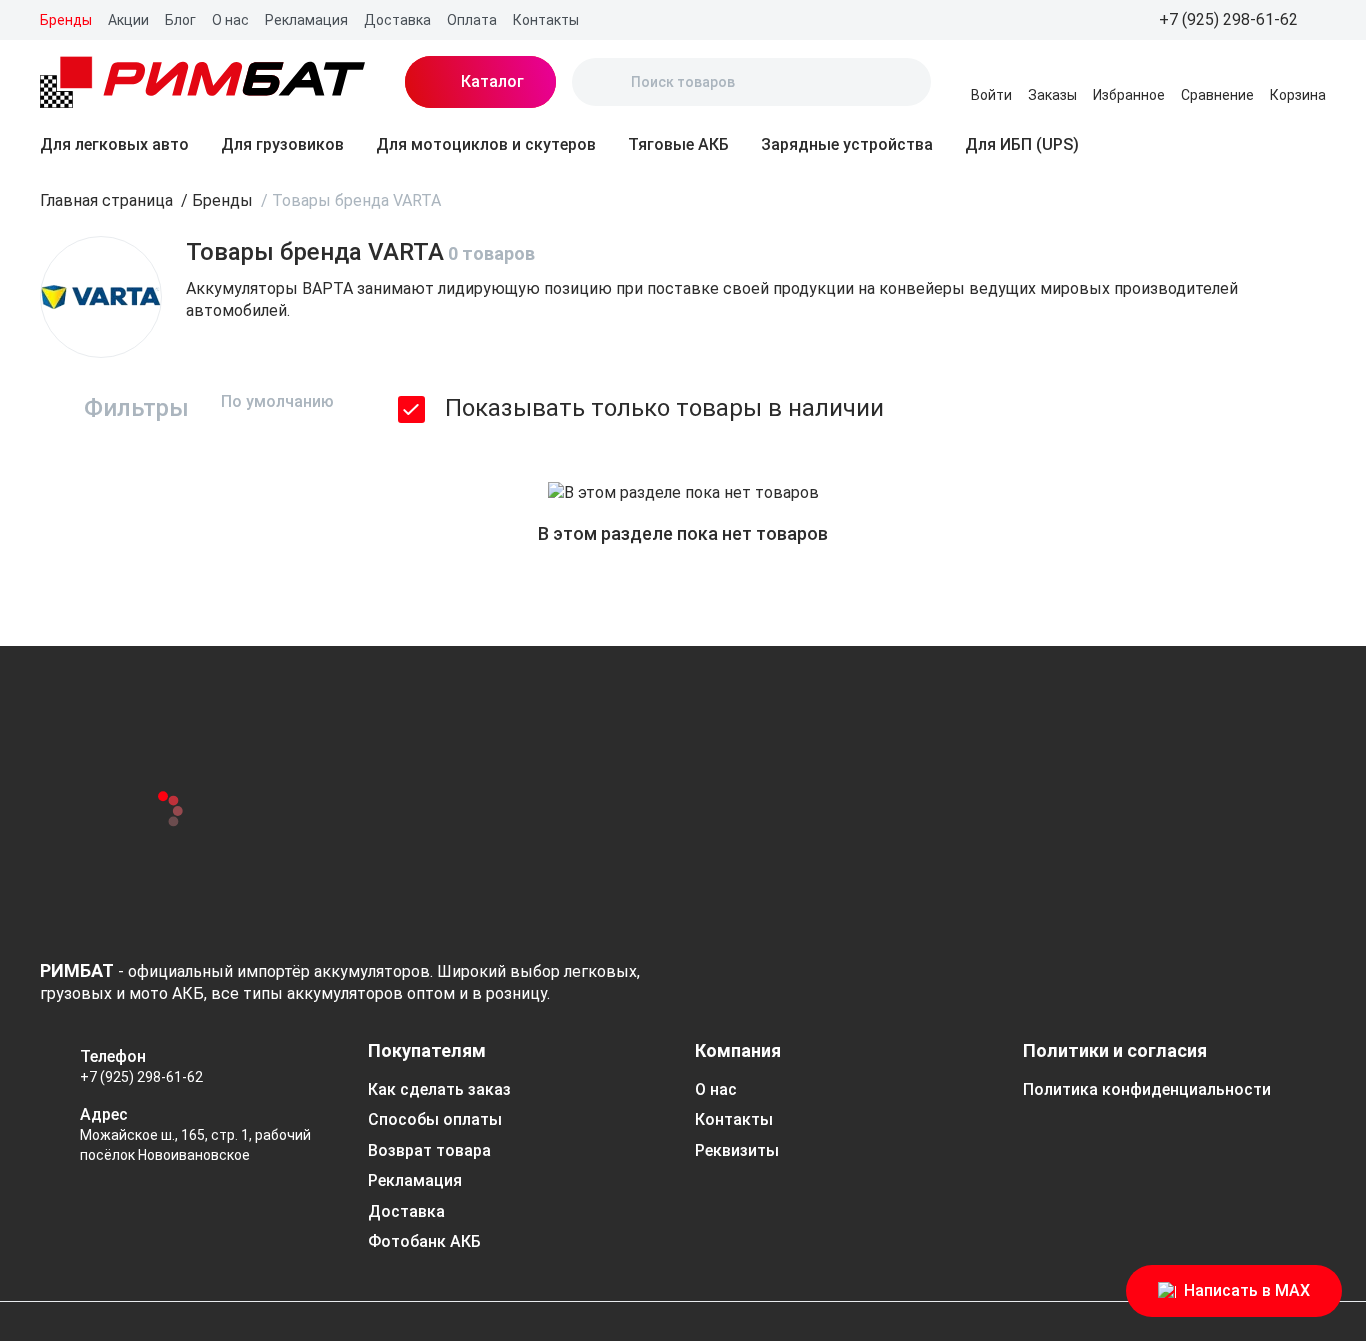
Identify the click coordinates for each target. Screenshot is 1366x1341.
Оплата (472, 20)
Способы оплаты (435, 1119)
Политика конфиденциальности (1147, 1089)
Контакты (546, 20)
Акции (128, 20)
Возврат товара (429, 1150)
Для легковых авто (114, 144)
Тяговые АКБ (678, 144)
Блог (180, 20)
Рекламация (306, 20)
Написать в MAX (1247, 1290)
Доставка (397, 20)
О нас (230, 20)
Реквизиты (737, 1150)
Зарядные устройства (847, 144)
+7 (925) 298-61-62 (141, 1077)
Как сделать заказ (439, 1089)
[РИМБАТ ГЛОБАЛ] (202, 82)
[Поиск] (604, 82)
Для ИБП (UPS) (1022, 144)
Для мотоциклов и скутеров (486, 144)
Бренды (66, 20)
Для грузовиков (282, 144)
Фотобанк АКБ (424, 1241)
